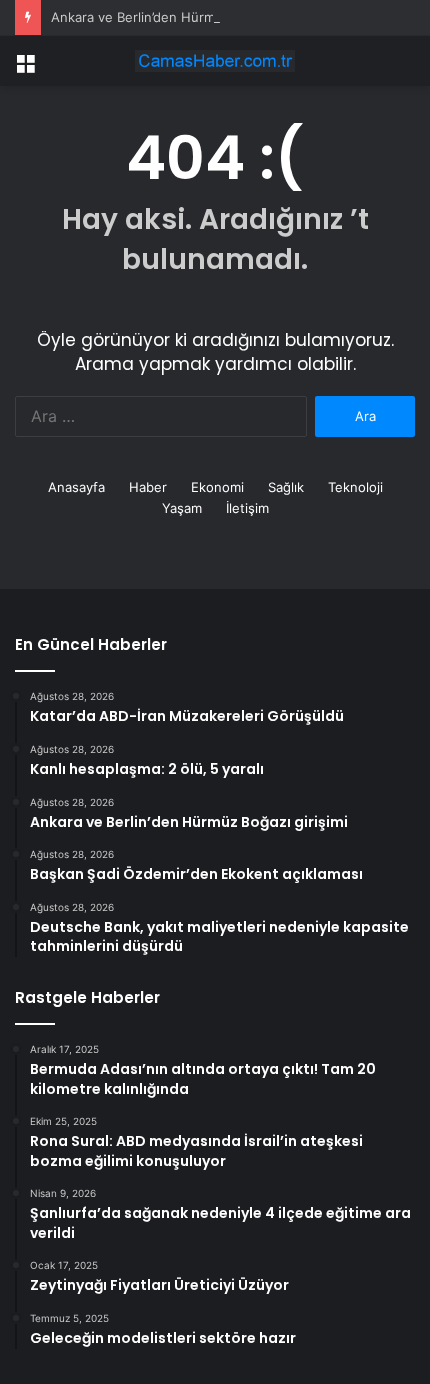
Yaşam (182, 508)
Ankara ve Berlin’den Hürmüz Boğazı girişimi (186, 17)
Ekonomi (217, 487)
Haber (148, 487)
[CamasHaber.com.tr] (215, 61)
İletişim (247, 508)
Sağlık (286, 487)
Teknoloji (355, 487)
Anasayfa (76, 487)
